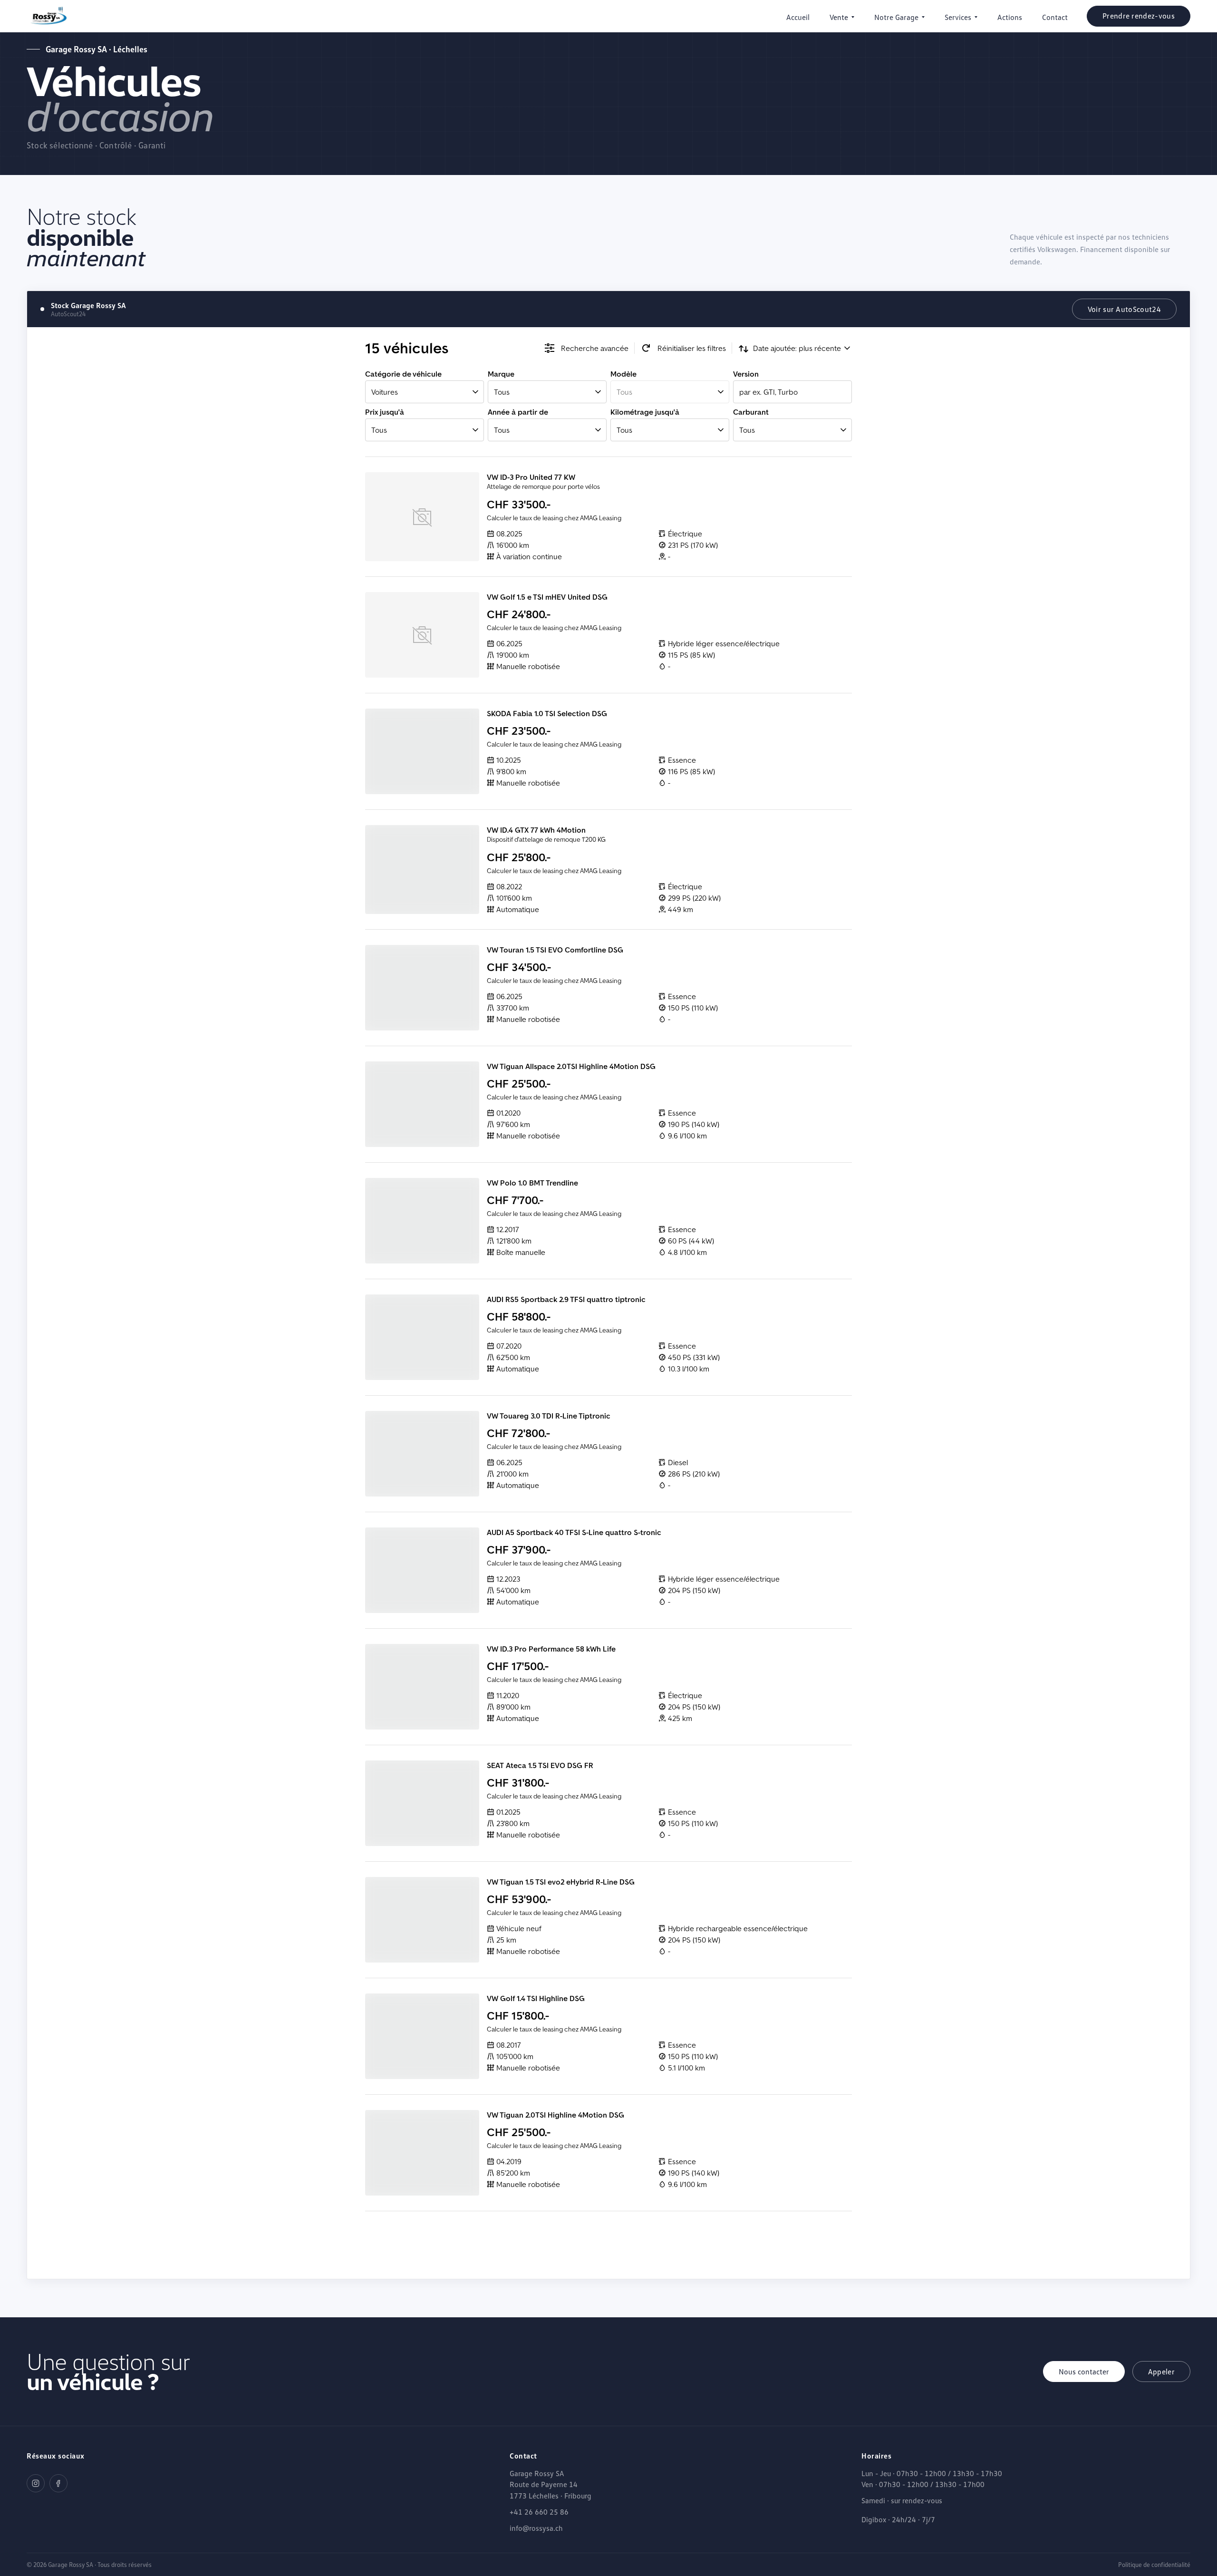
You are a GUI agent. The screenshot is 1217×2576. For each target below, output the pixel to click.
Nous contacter (1084, 2372)
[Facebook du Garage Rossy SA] (58, 2483)
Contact (1055, 17)
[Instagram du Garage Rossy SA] (36, 2483)
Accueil (798, 17)
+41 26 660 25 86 (539, 2512)
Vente (839, 17)
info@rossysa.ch (536, 2528)
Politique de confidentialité (1154, 2565)
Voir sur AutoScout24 (1124, 309)
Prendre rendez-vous (1139, 16)
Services (958, 17)
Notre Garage (896, 17)
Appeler (1161, 2372)
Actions (1010, 17)
